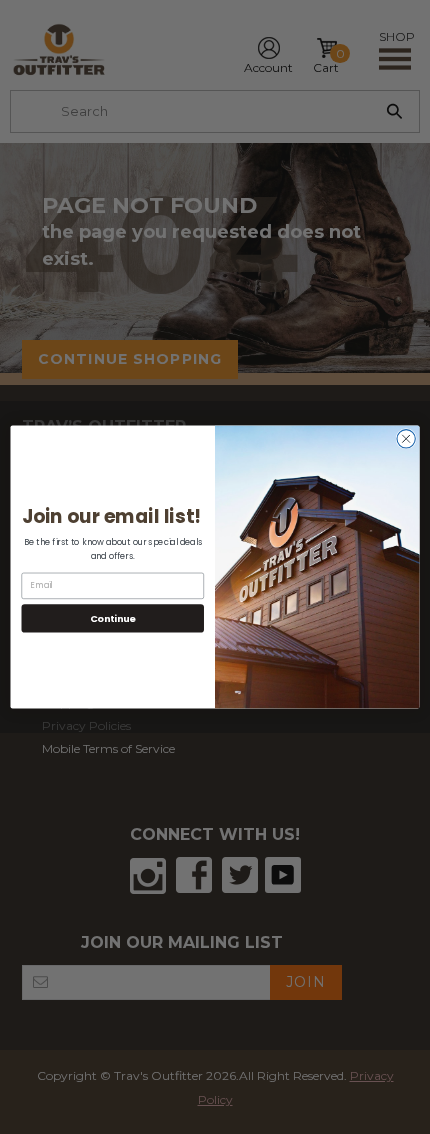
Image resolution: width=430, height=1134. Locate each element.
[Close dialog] (406, 439)
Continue (113, 617)
